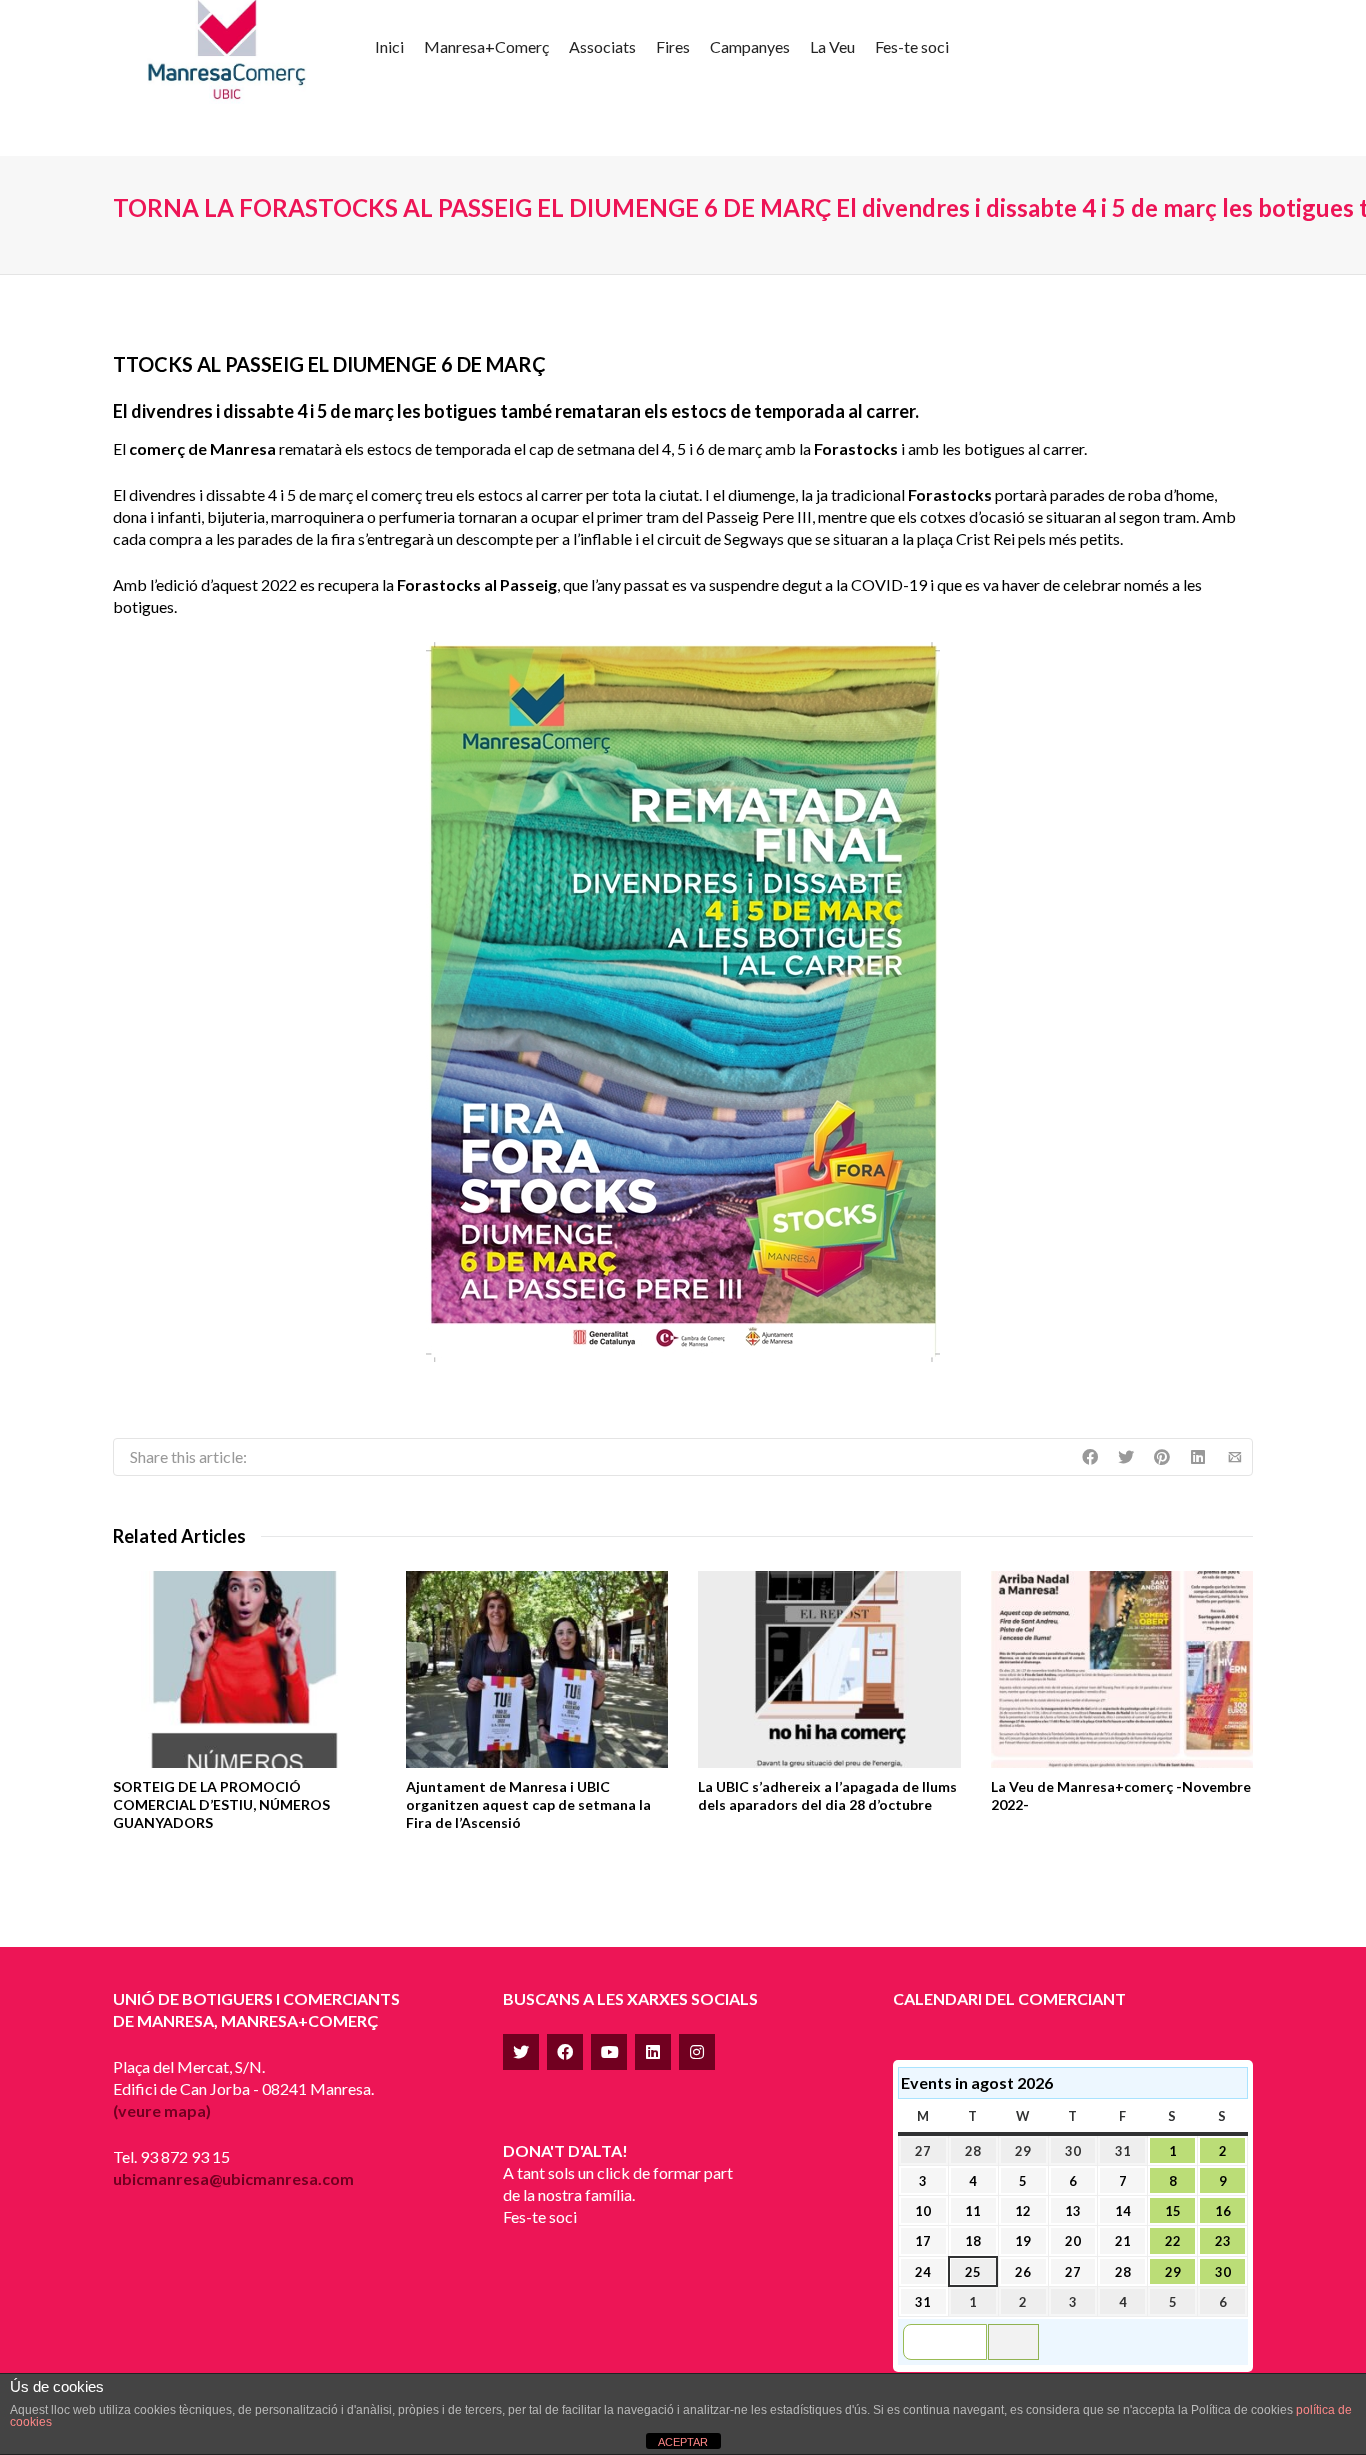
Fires (673, 46)
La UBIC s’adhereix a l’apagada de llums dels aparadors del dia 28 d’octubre (827, 1795)
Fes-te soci (912, 46)
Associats (602, 46)
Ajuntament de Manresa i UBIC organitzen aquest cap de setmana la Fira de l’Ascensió (528, 1804)
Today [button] (1013, 2342)
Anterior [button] (953, 2342)
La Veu (832, 46)
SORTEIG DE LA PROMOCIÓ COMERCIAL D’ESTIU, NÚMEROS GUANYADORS (221, 1804)
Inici (389, 46)
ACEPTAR (683, 2442)
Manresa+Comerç (486, 46)
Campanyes (750, 46)
